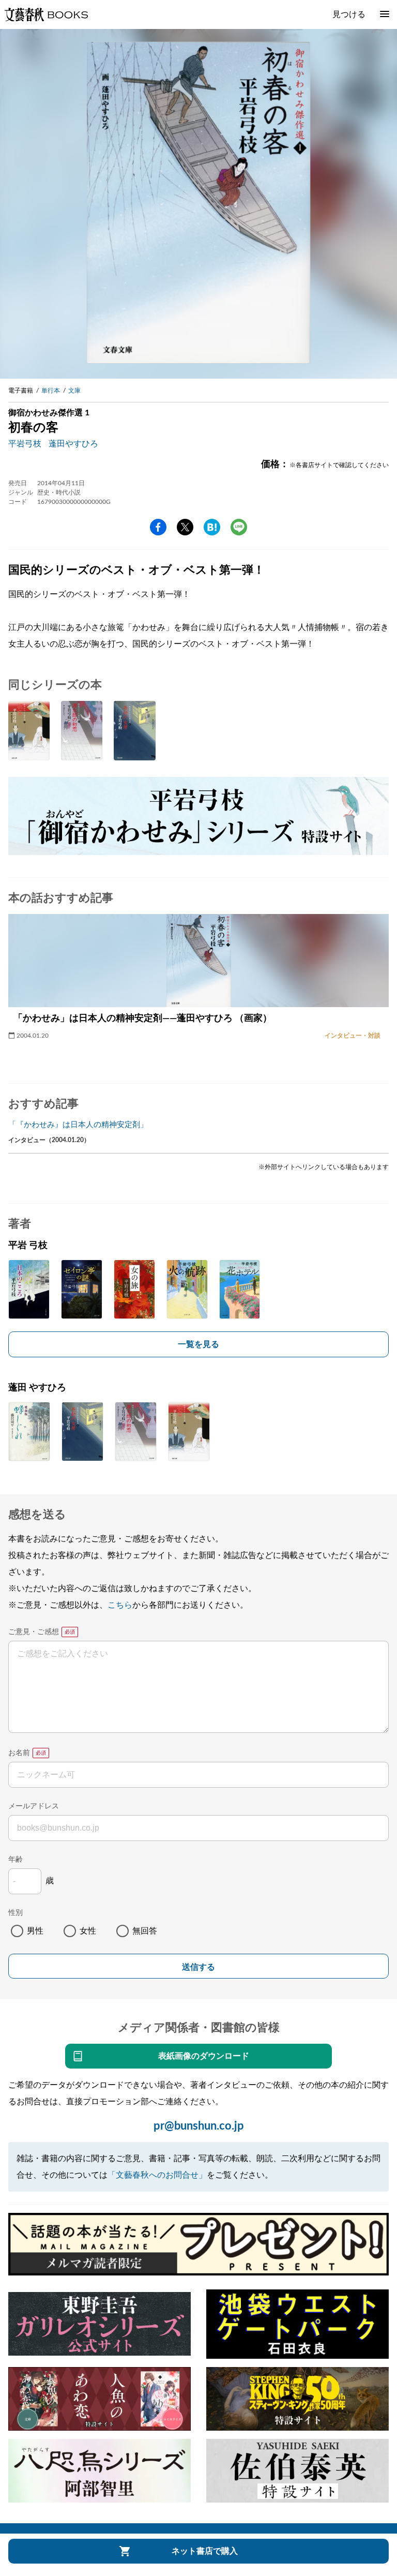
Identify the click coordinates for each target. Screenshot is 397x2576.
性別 (16, 1913)
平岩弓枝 (25, 444)
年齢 (16, 1860)
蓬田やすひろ (73, 444)
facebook (158, 527)
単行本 (51, 391)
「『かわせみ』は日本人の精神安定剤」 (78, 1125)
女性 (88, 1931)
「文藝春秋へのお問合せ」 (157, 2175)
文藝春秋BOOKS (46, 14)
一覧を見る (198, 1344)
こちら (120, 1605)
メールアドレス (34, 1806)
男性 (35, 1931)
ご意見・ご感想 (34, 1632)
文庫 (74, 391)
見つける (349, 14)
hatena (212, 527)
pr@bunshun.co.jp (199, 2126)
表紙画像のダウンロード (204, 2056)
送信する (198, 1967)
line (239, 527)
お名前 (19, 1753)
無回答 (145, 1931)
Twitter (185, 527)
